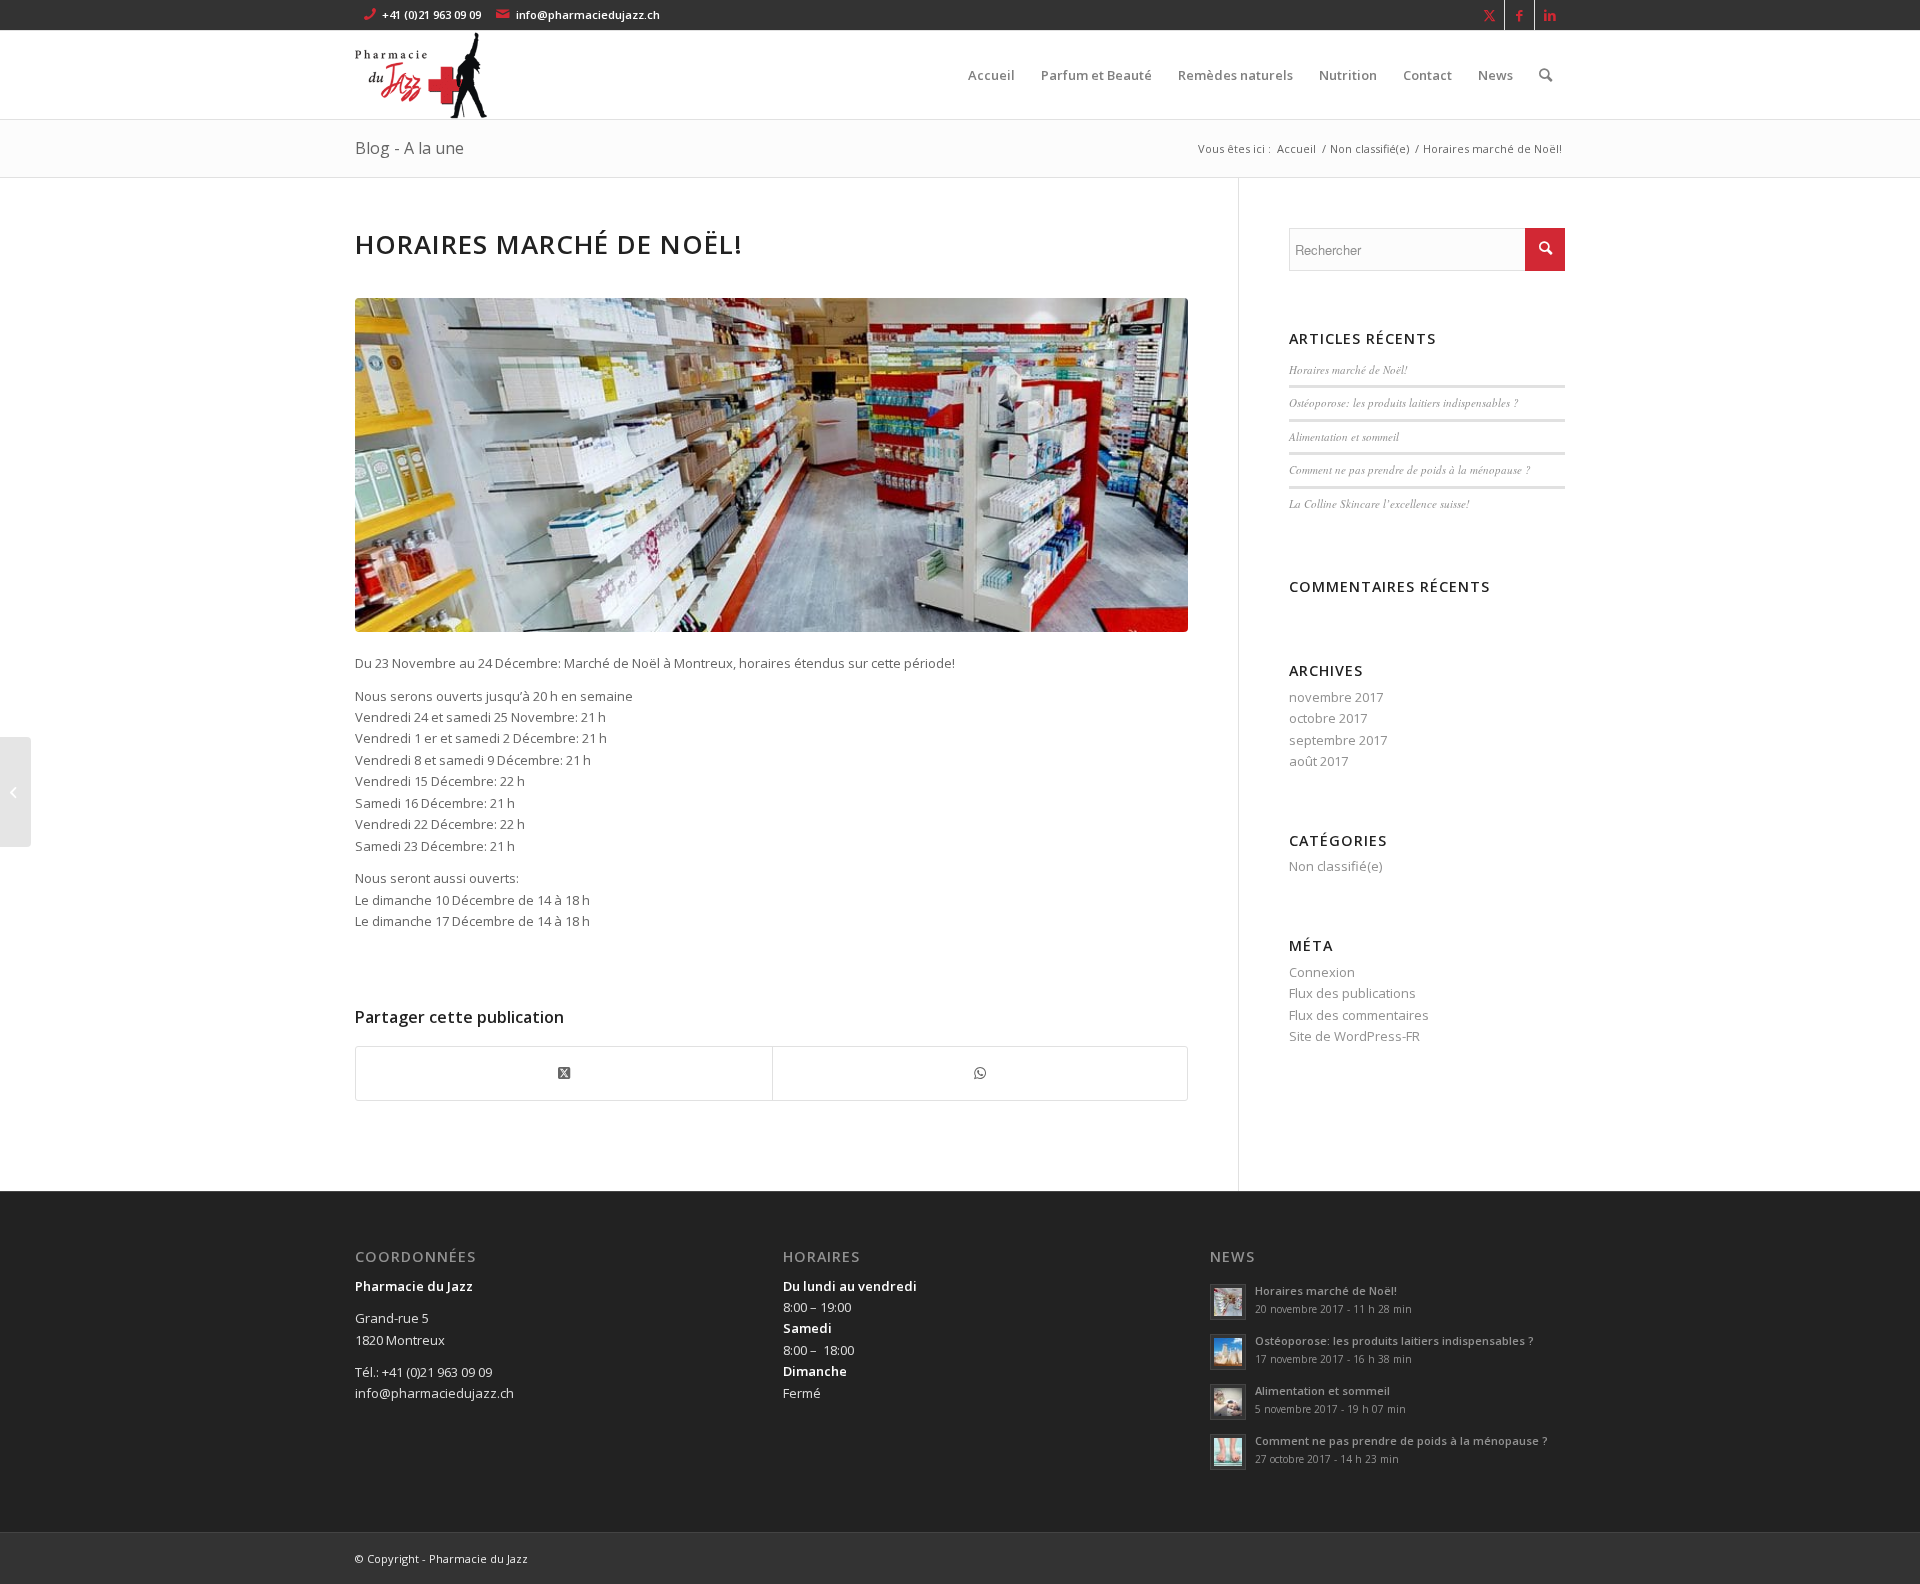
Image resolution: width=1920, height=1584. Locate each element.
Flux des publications (1352, 993)
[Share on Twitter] (564, 1073)
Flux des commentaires (1359, 1015)
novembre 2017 (1336, 697)
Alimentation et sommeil (1344, 436)
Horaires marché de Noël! (1348, 369)
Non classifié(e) (1335, 866)
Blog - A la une (409, 148)
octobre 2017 (1328, 718)
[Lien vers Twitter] (1489, 15)
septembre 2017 (1338, 740)
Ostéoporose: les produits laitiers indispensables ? (1404, 402)
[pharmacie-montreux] (451, 75)
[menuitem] (991, 75)
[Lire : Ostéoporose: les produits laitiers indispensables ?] (1228, 1352)
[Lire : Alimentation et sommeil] (1228, 1402)
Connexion (1322, 972)
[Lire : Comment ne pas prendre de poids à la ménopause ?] (1228, 1452)
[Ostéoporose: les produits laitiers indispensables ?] (15, 792)
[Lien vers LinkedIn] (1550, 15)
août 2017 (1318, 761)
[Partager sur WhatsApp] (980, 1073)
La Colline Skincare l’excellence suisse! (1379, 503)
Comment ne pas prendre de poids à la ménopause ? (1410, 469)
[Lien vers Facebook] (1519, 15)
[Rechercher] (1545, 75)
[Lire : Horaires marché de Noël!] (1228, 1302)
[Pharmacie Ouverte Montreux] (771, 465)
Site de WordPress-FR (1354, 1036)
